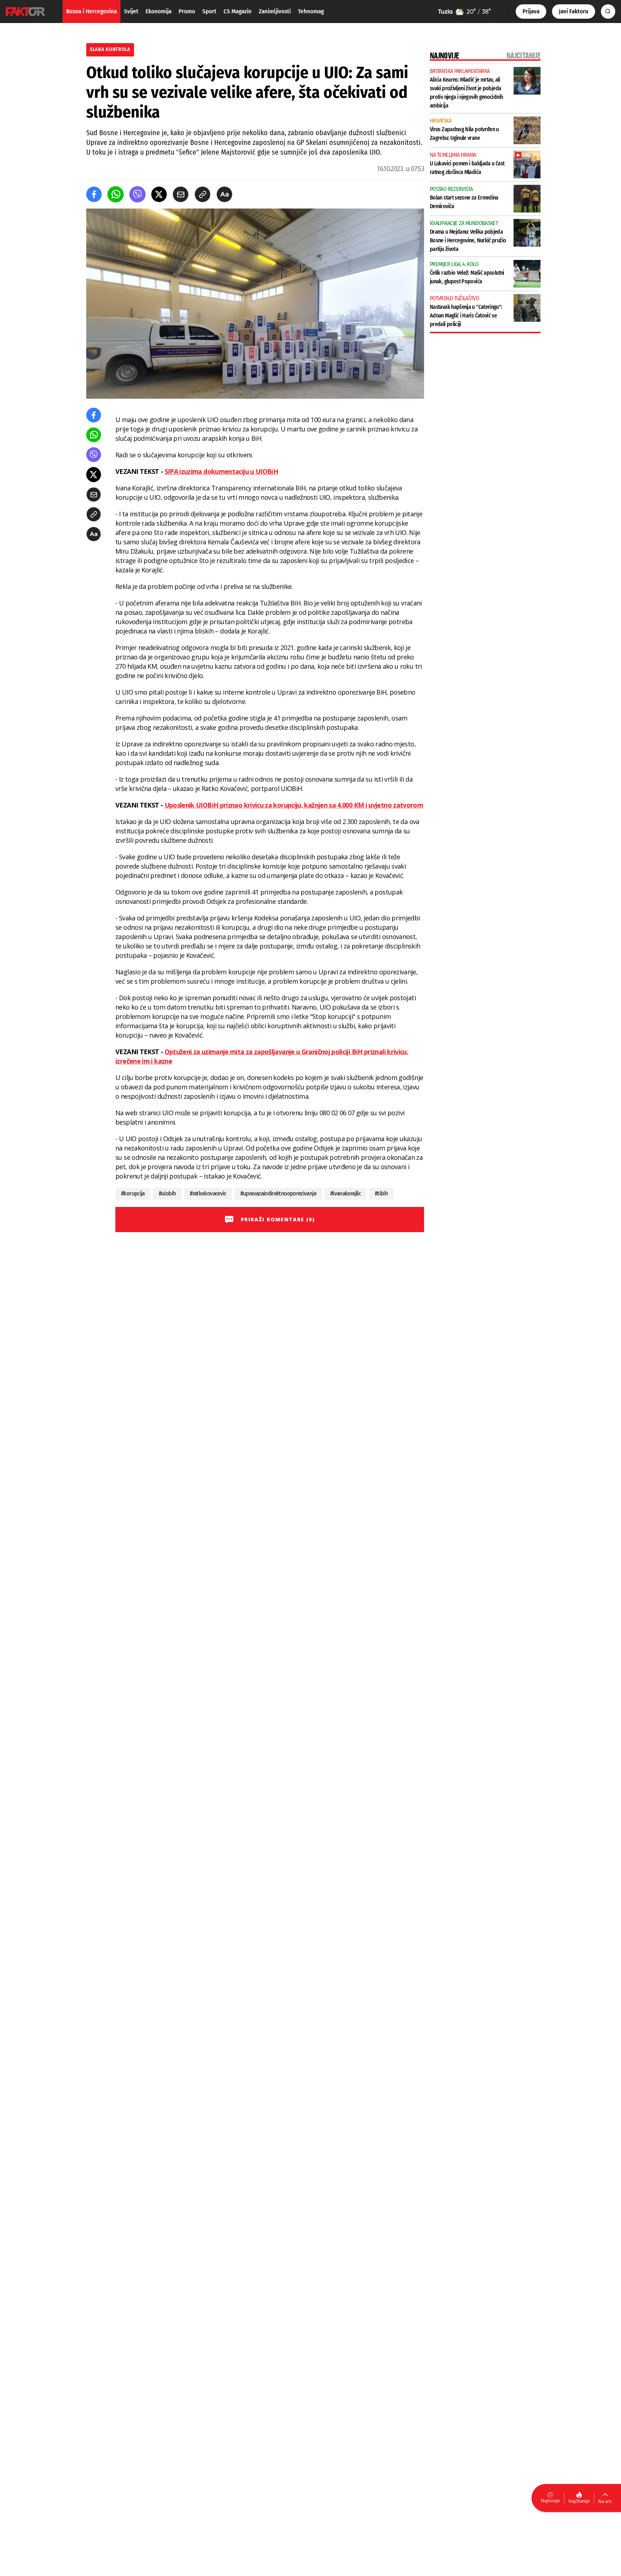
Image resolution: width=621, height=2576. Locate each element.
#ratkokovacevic (208, 1193)
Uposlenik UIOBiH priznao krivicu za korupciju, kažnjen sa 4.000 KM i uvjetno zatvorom (294, 805)
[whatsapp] (116, 194)
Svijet (131, 11)
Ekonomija (158, 11)
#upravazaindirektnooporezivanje (278, 1193)
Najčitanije (579, 2501)
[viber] (137, 194)
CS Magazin (238, 11)
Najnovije (550, 2501)
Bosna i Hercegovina (91, 11)
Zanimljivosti (275, 11)
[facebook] (94, 194)
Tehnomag (311, 11)
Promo (187, 11)
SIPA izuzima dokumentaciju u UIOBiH (221, 471)
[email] (181, 194)
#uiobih (167, 1193)
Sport (209, 11)
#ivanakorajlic (346, 1193)
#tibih (381, 1193)
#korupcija (133, 1193)
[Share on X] (159, 194)
